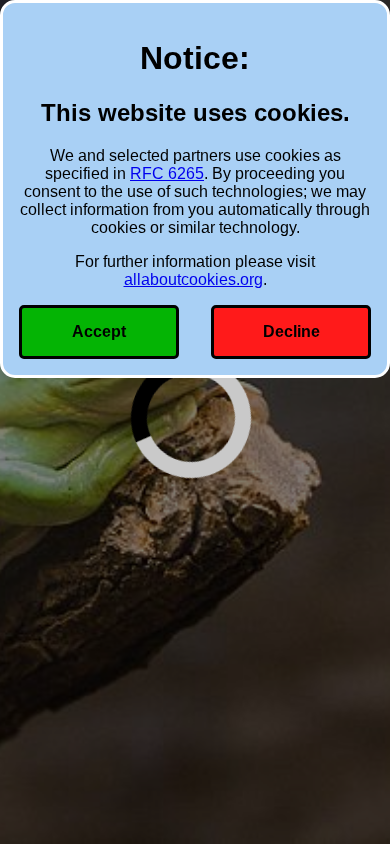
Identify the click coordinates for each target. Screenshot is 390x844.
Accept (99, 331)
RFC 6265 (167, 173)
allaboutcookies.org (193, 279)
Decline (291, 331)
